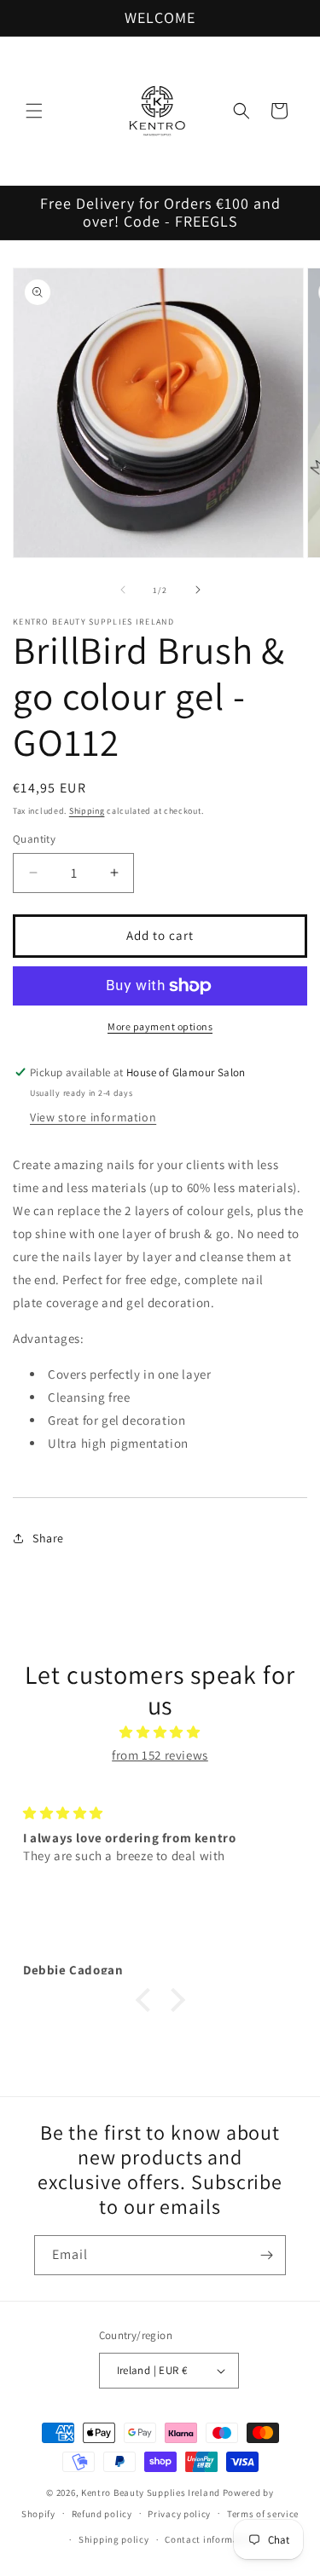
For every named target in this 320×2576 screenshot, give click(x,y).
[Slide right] (198, 590)
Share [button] (48, 1538)
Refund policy (102, 2514)
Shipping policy (114, 2539)
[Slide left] (123, 590)
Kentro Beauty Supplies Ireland (151, 2492)
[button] (34, 111)
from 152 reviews (160, 1755)
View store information (93, 1117)
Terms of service (263, 2514)
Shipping (87, 811)
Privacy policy (179, 2514)
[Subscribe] (266, 2255)
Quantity (34, 839)
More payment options (160, 1026)
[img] (160, 1732)
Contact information (211, 2539)
